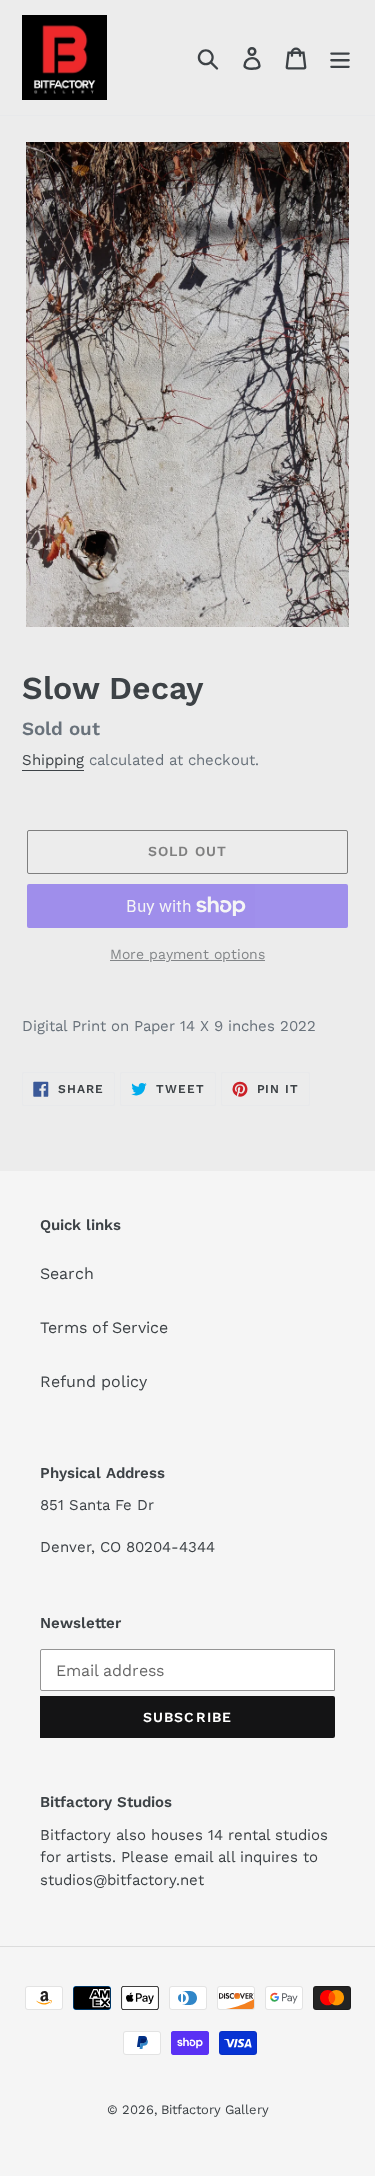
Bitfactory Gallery (215, 2109)
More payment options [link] (187, 954)
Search (67, 1273)
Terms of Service (104, 1327)
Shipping (53, 760)
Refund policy (93, 1381)
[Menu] (340, 57)
